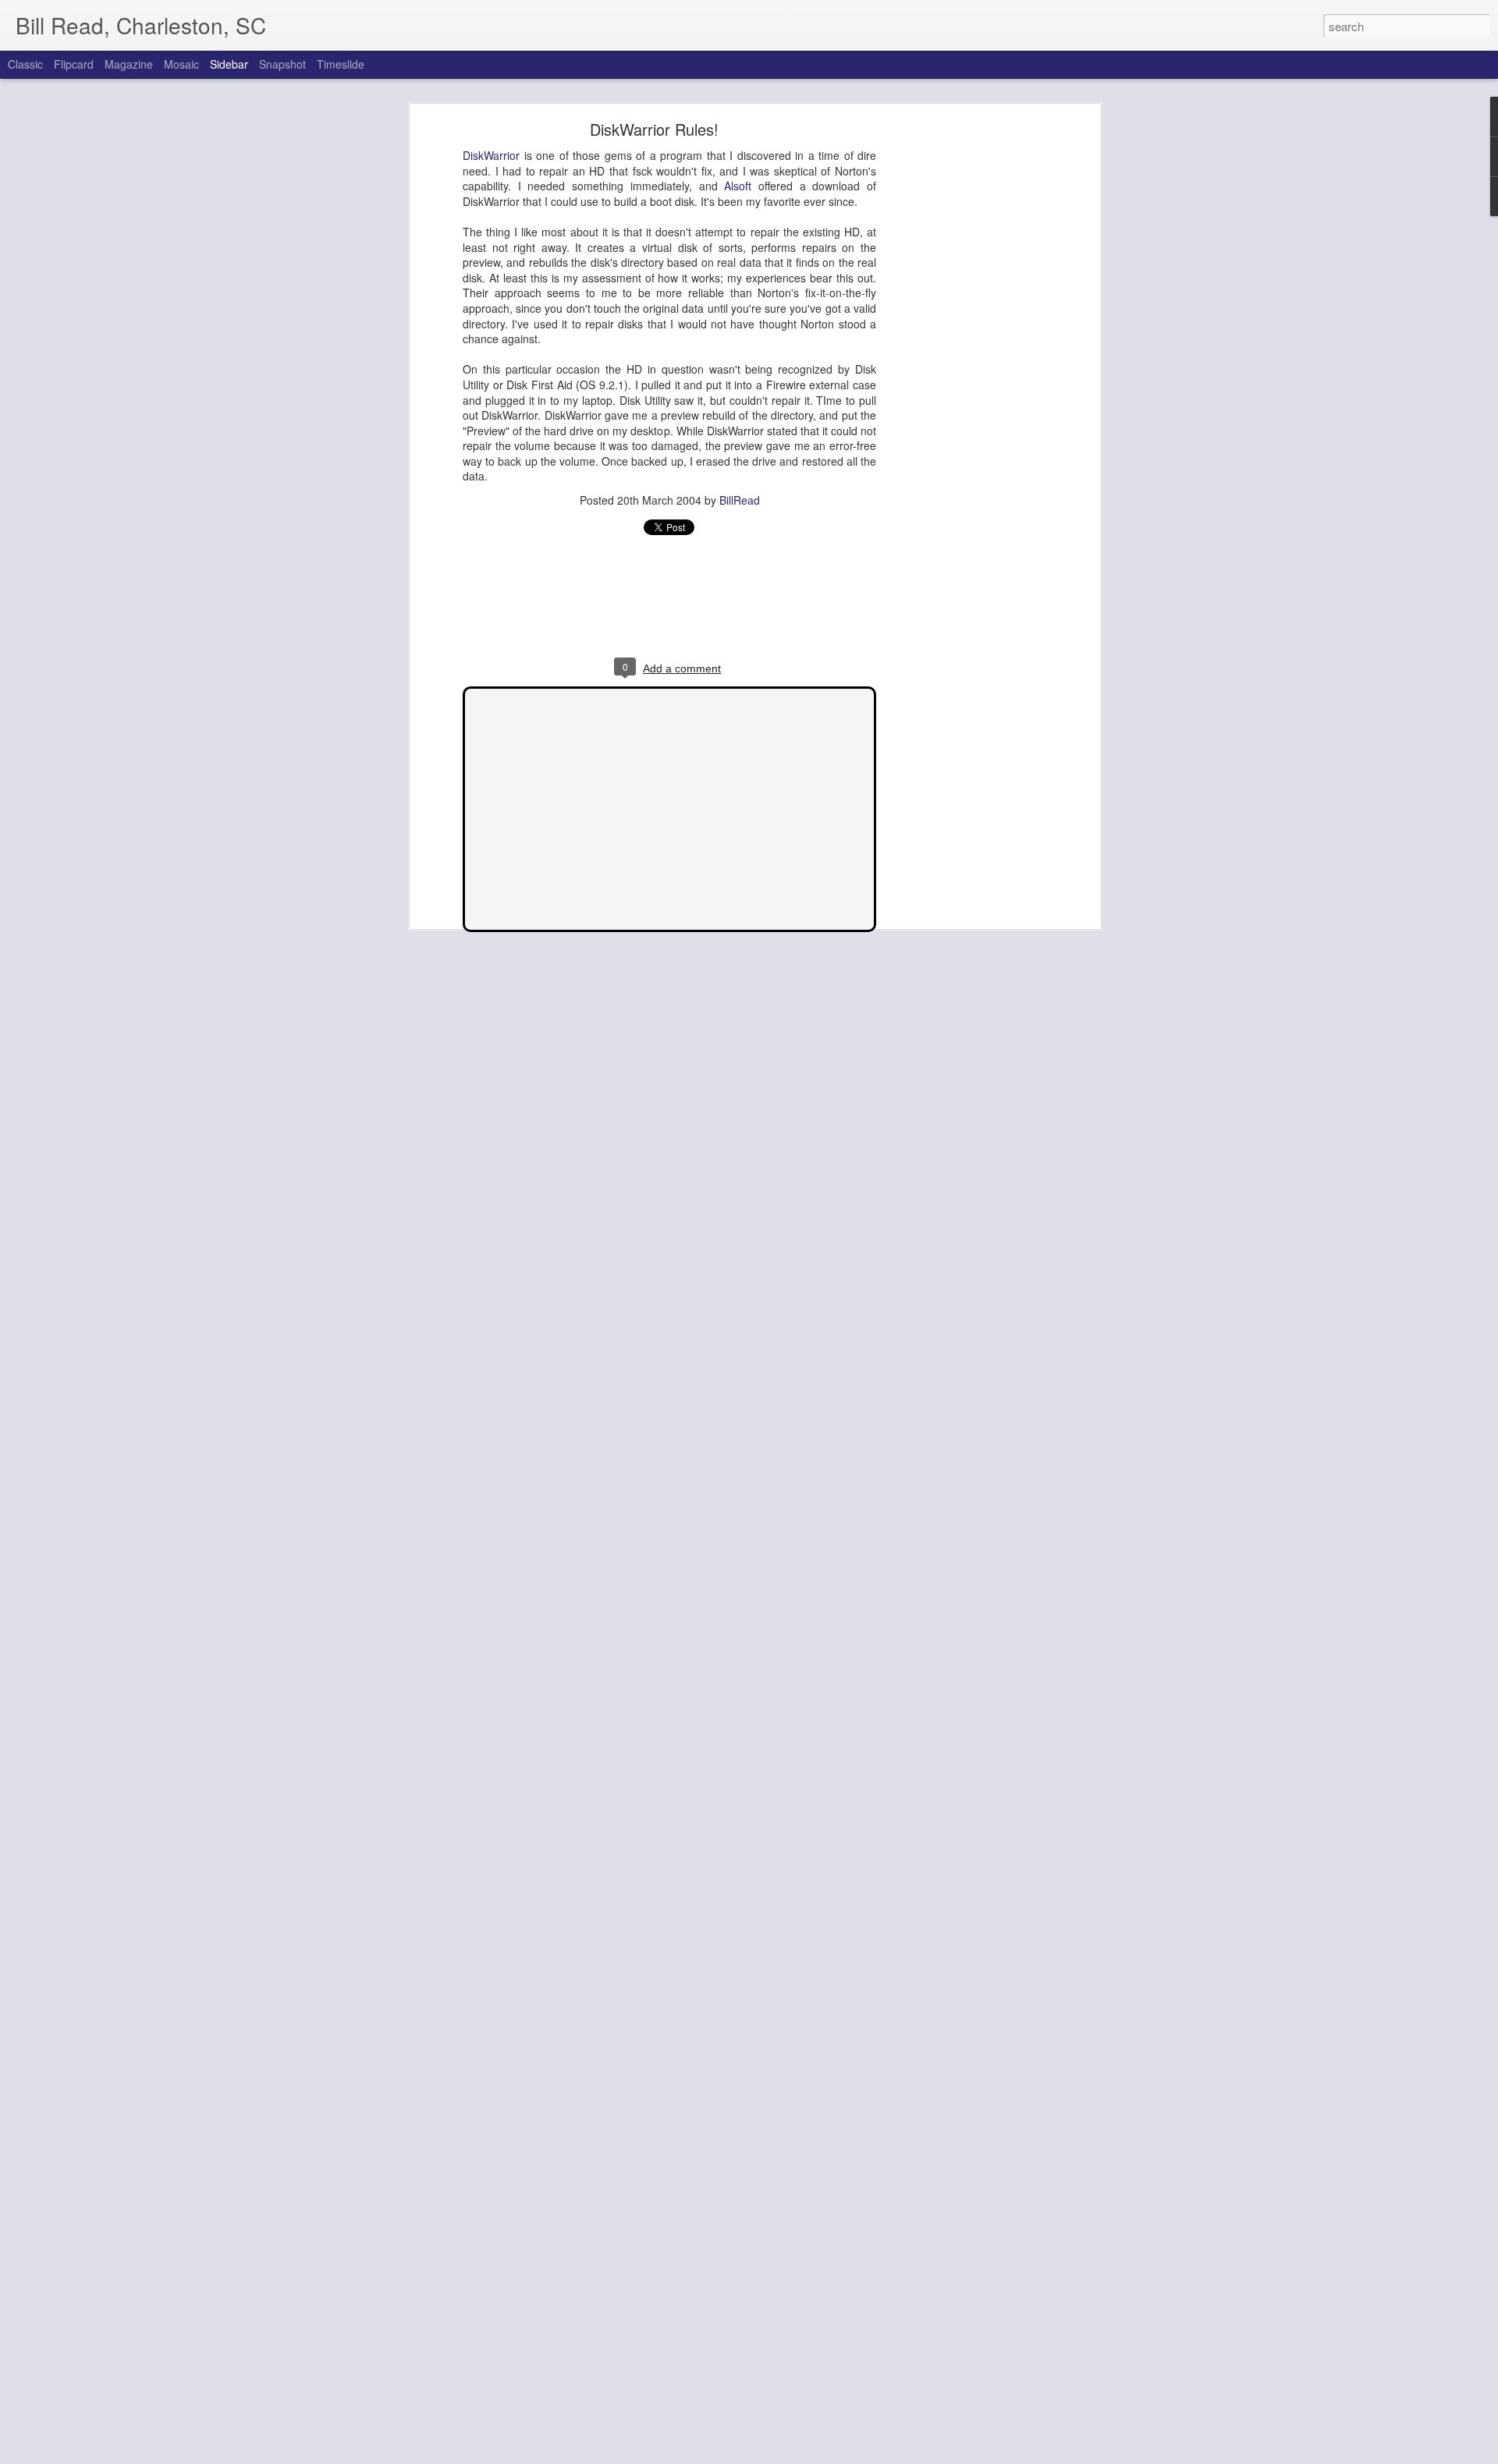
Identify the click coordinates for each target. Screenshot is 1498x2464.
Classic (25, 64)
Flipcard (74, 64)
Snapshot (282, 64)
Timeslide (341, 64)
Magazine (129, 64)
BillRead (740, 500)
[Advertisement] (962, 371)
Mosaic (181, 64)
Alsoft (738, 186)
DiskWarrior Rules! (654, 129)
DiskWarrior (491, 155)
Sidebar (229, 64)
